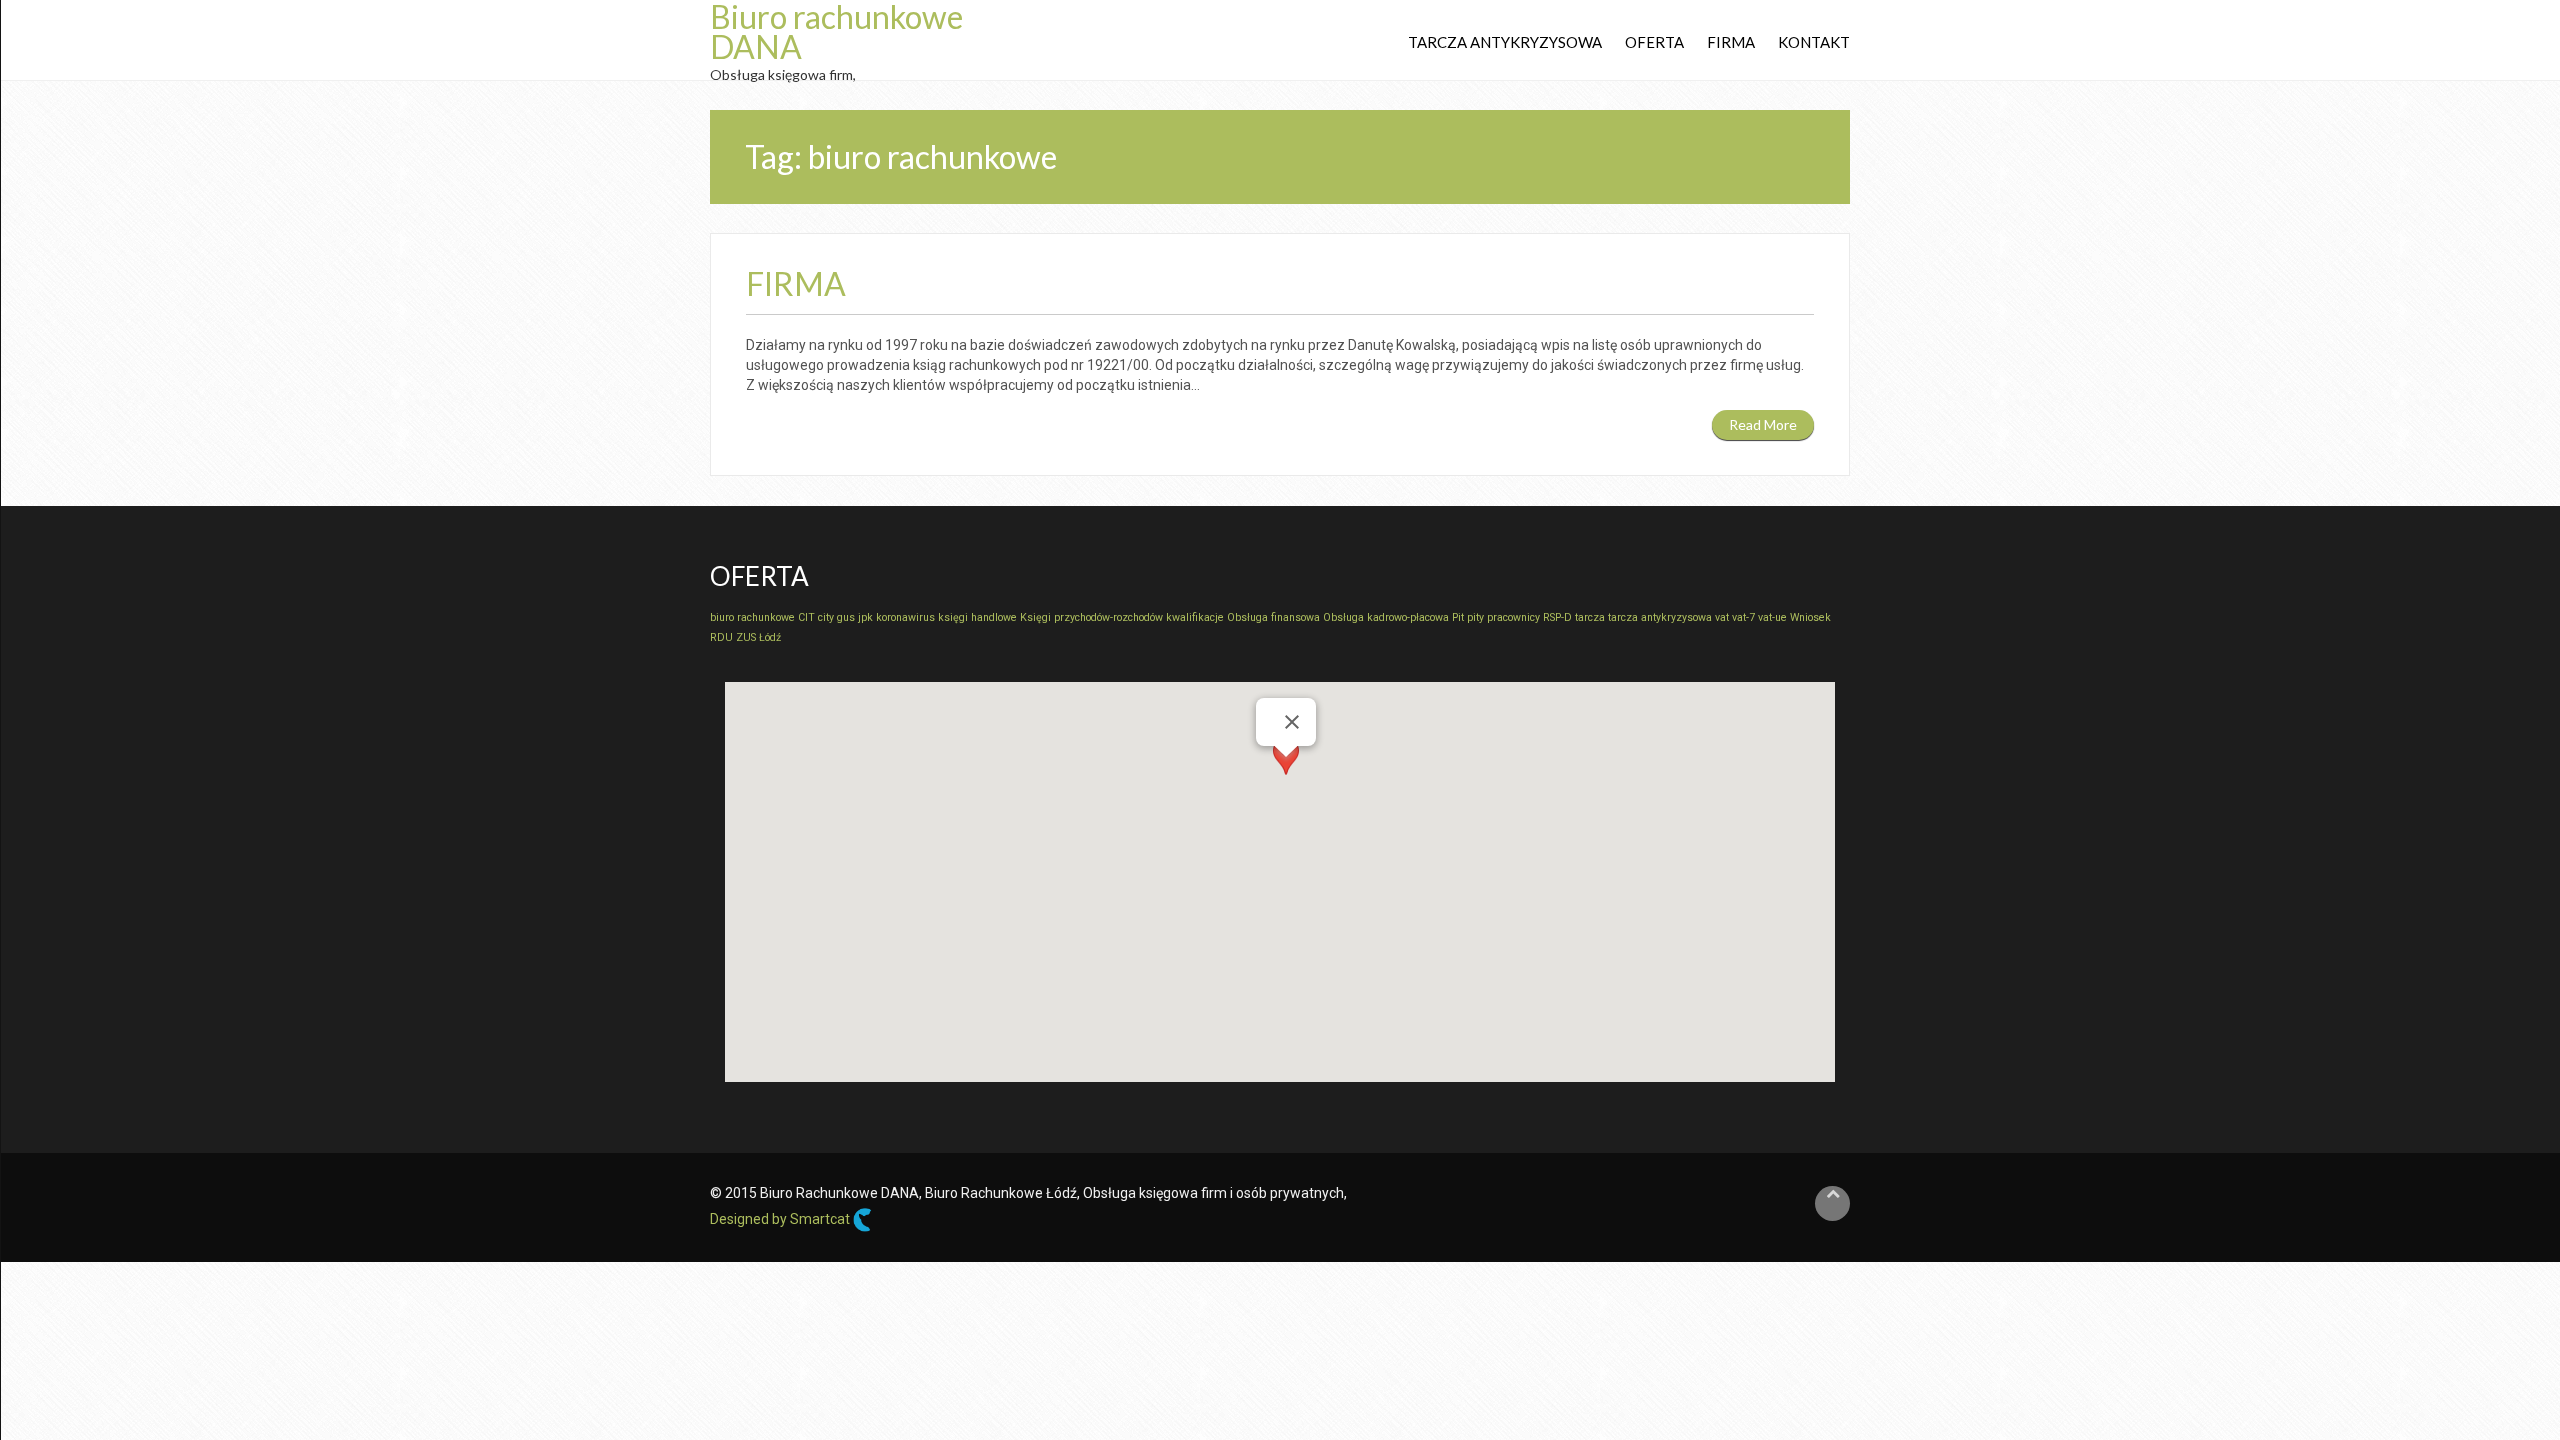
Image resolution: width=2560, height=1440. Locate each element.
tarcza (1590, 617)
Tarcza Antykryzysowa (1505, 42)
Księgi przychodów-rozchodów (1091, 617)
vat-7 (1743, 617)
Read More (1763, 424)
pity (1475, 617)
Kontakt (1814, 42)
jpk (865, 617)
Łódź (770, 637)
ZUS (746, 637)
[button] (1286, 775)
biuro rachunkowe (752, 617)
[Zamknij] (1292, 722)
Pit (1458, 617)
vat (1722, 617)
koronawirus (905, 617)
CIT (806, 617)
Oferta (1654, 42)
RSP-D (1557, 617)
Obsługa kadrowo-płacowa (1386, 617)
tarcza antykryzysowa (1660, 617)
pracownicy (1513, 617)
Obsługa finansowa (1273, 617)
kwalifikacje (1195, 617)
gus (846, 617)
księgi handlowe (977, 617)
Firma (1731, 42)
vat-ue (1772, 617)
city (826, 617)
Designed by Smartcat (781, 1219)
